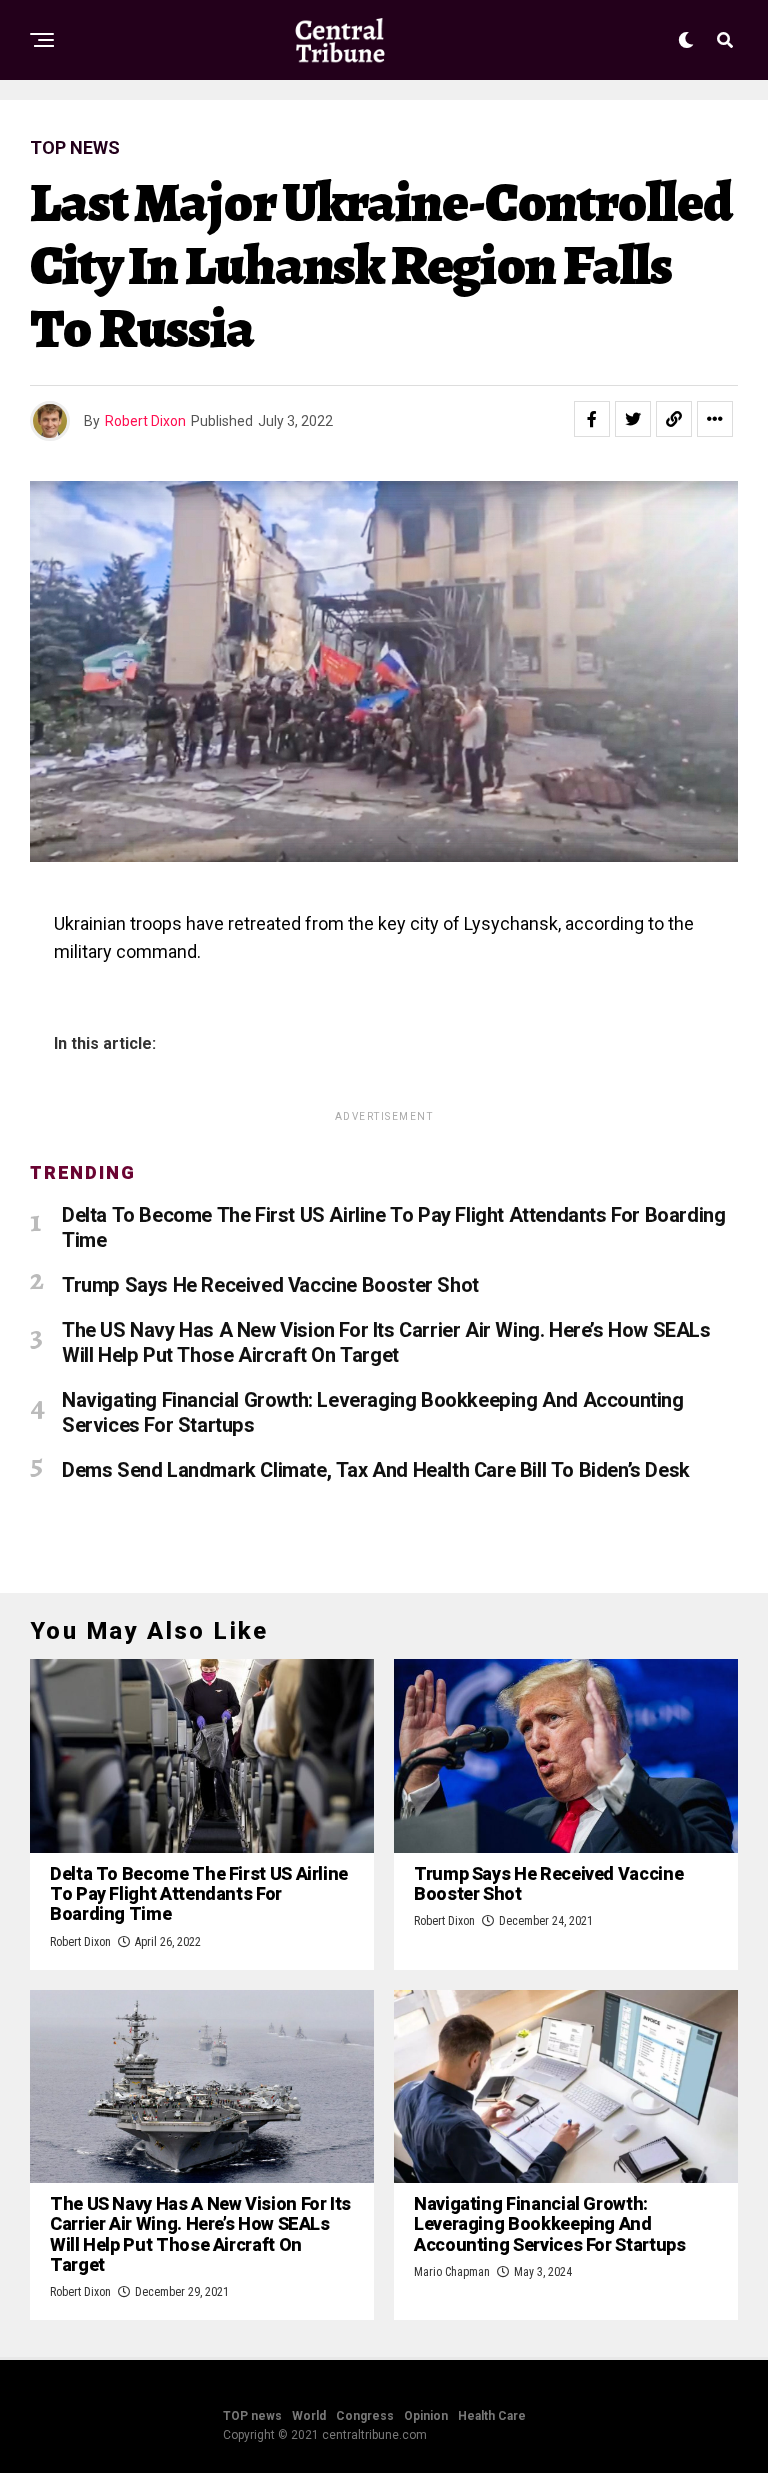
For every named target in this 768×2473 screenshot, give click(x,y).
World (309, 2416)
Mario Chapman (452, 2272)
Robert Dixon (145, 421)
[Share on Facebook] (592, 419)
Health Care (492, 2416)
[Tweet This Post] (633, 419)
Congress (365, 2416)
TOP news (252, 2416)
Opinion (426, 2416)
